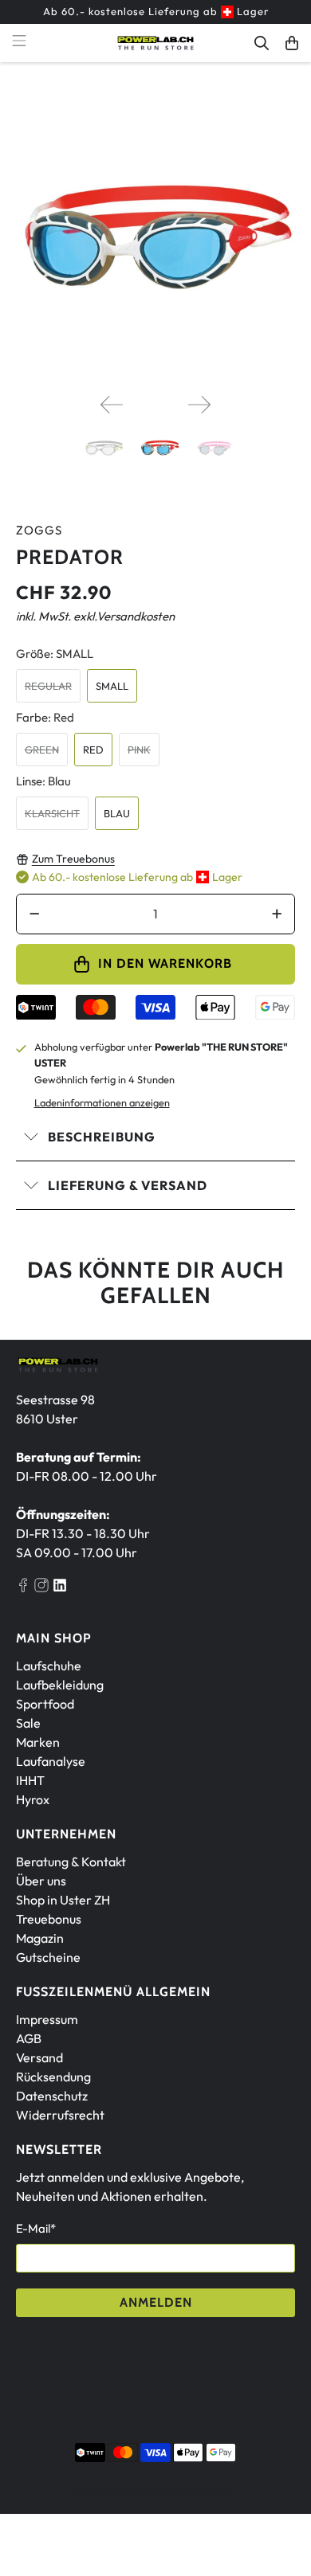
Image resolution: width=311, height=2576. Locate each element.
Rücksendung (53, 2077)
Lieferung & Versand (128, 1185)
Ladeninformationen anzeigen (102, 1102)
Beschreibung (102, 1137)
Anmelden (156, 2302)
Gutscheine (48, 1957)
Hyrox (33, 1799)
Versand (39, 2057)
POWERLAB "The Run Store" (172, 2490)
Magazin (40, 1938)
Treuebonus (49, 1919)
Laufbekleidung (60, 1685)
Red (93, 750)
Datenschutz (52, 2096)
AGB (29, 2038)
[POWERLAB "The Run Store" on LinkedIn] (60, 1587)
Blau (117, 813)
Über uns (41, 1881)
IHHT (30, 1780)
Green (42, 750)
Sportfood (45, 1704)
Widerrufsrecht (60, 2115)
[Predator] (156, 242)
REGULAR (48, 686)
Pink (139, 750)
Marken (38, 1742)
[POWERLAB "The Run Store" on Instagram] (41, 1587)
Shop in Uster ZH (63, 1900)
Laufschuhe (49, 1666)
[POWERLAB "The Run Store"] (156, 43)
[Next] (199, 405)
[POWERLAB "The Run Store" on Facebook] (23, 1587)
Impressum (47, 2019)
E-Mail (36, 2228)
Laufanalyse (51, 1761)
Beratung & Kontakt (71, 1862)
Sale (28, 1723)
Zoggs (39, 530)
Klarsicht (52, 813)
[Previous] (112, 405)
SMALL (112, 686)
